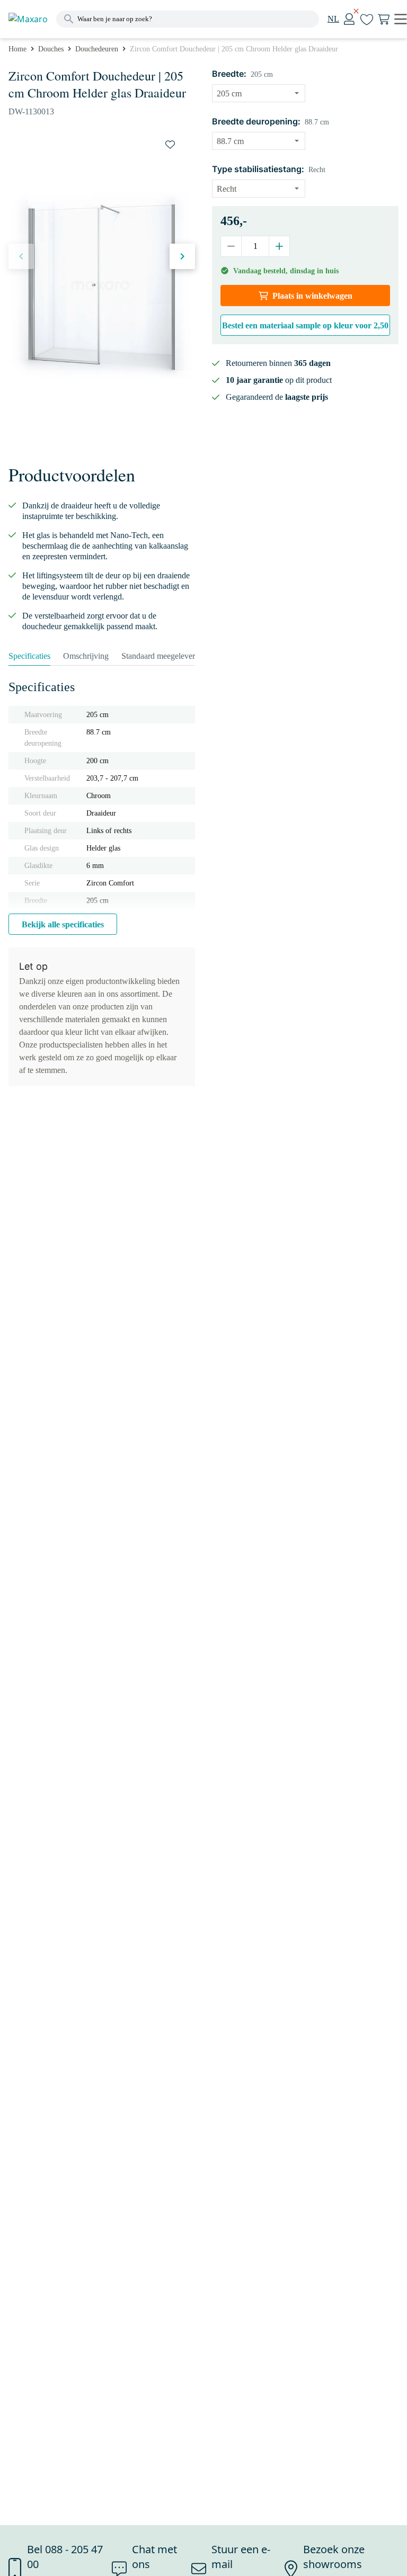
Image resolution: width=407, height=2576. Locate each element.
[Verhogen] (279, 246)
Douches (51, 49)
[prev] (21, 256)
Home (17, 49)
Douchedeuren (97, 49)
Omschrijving (86, 656)
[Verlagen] (231, 246)
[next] (182, 256)
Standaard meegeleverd (160, 656)
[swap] (170, 145)
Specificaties (29, 656)
